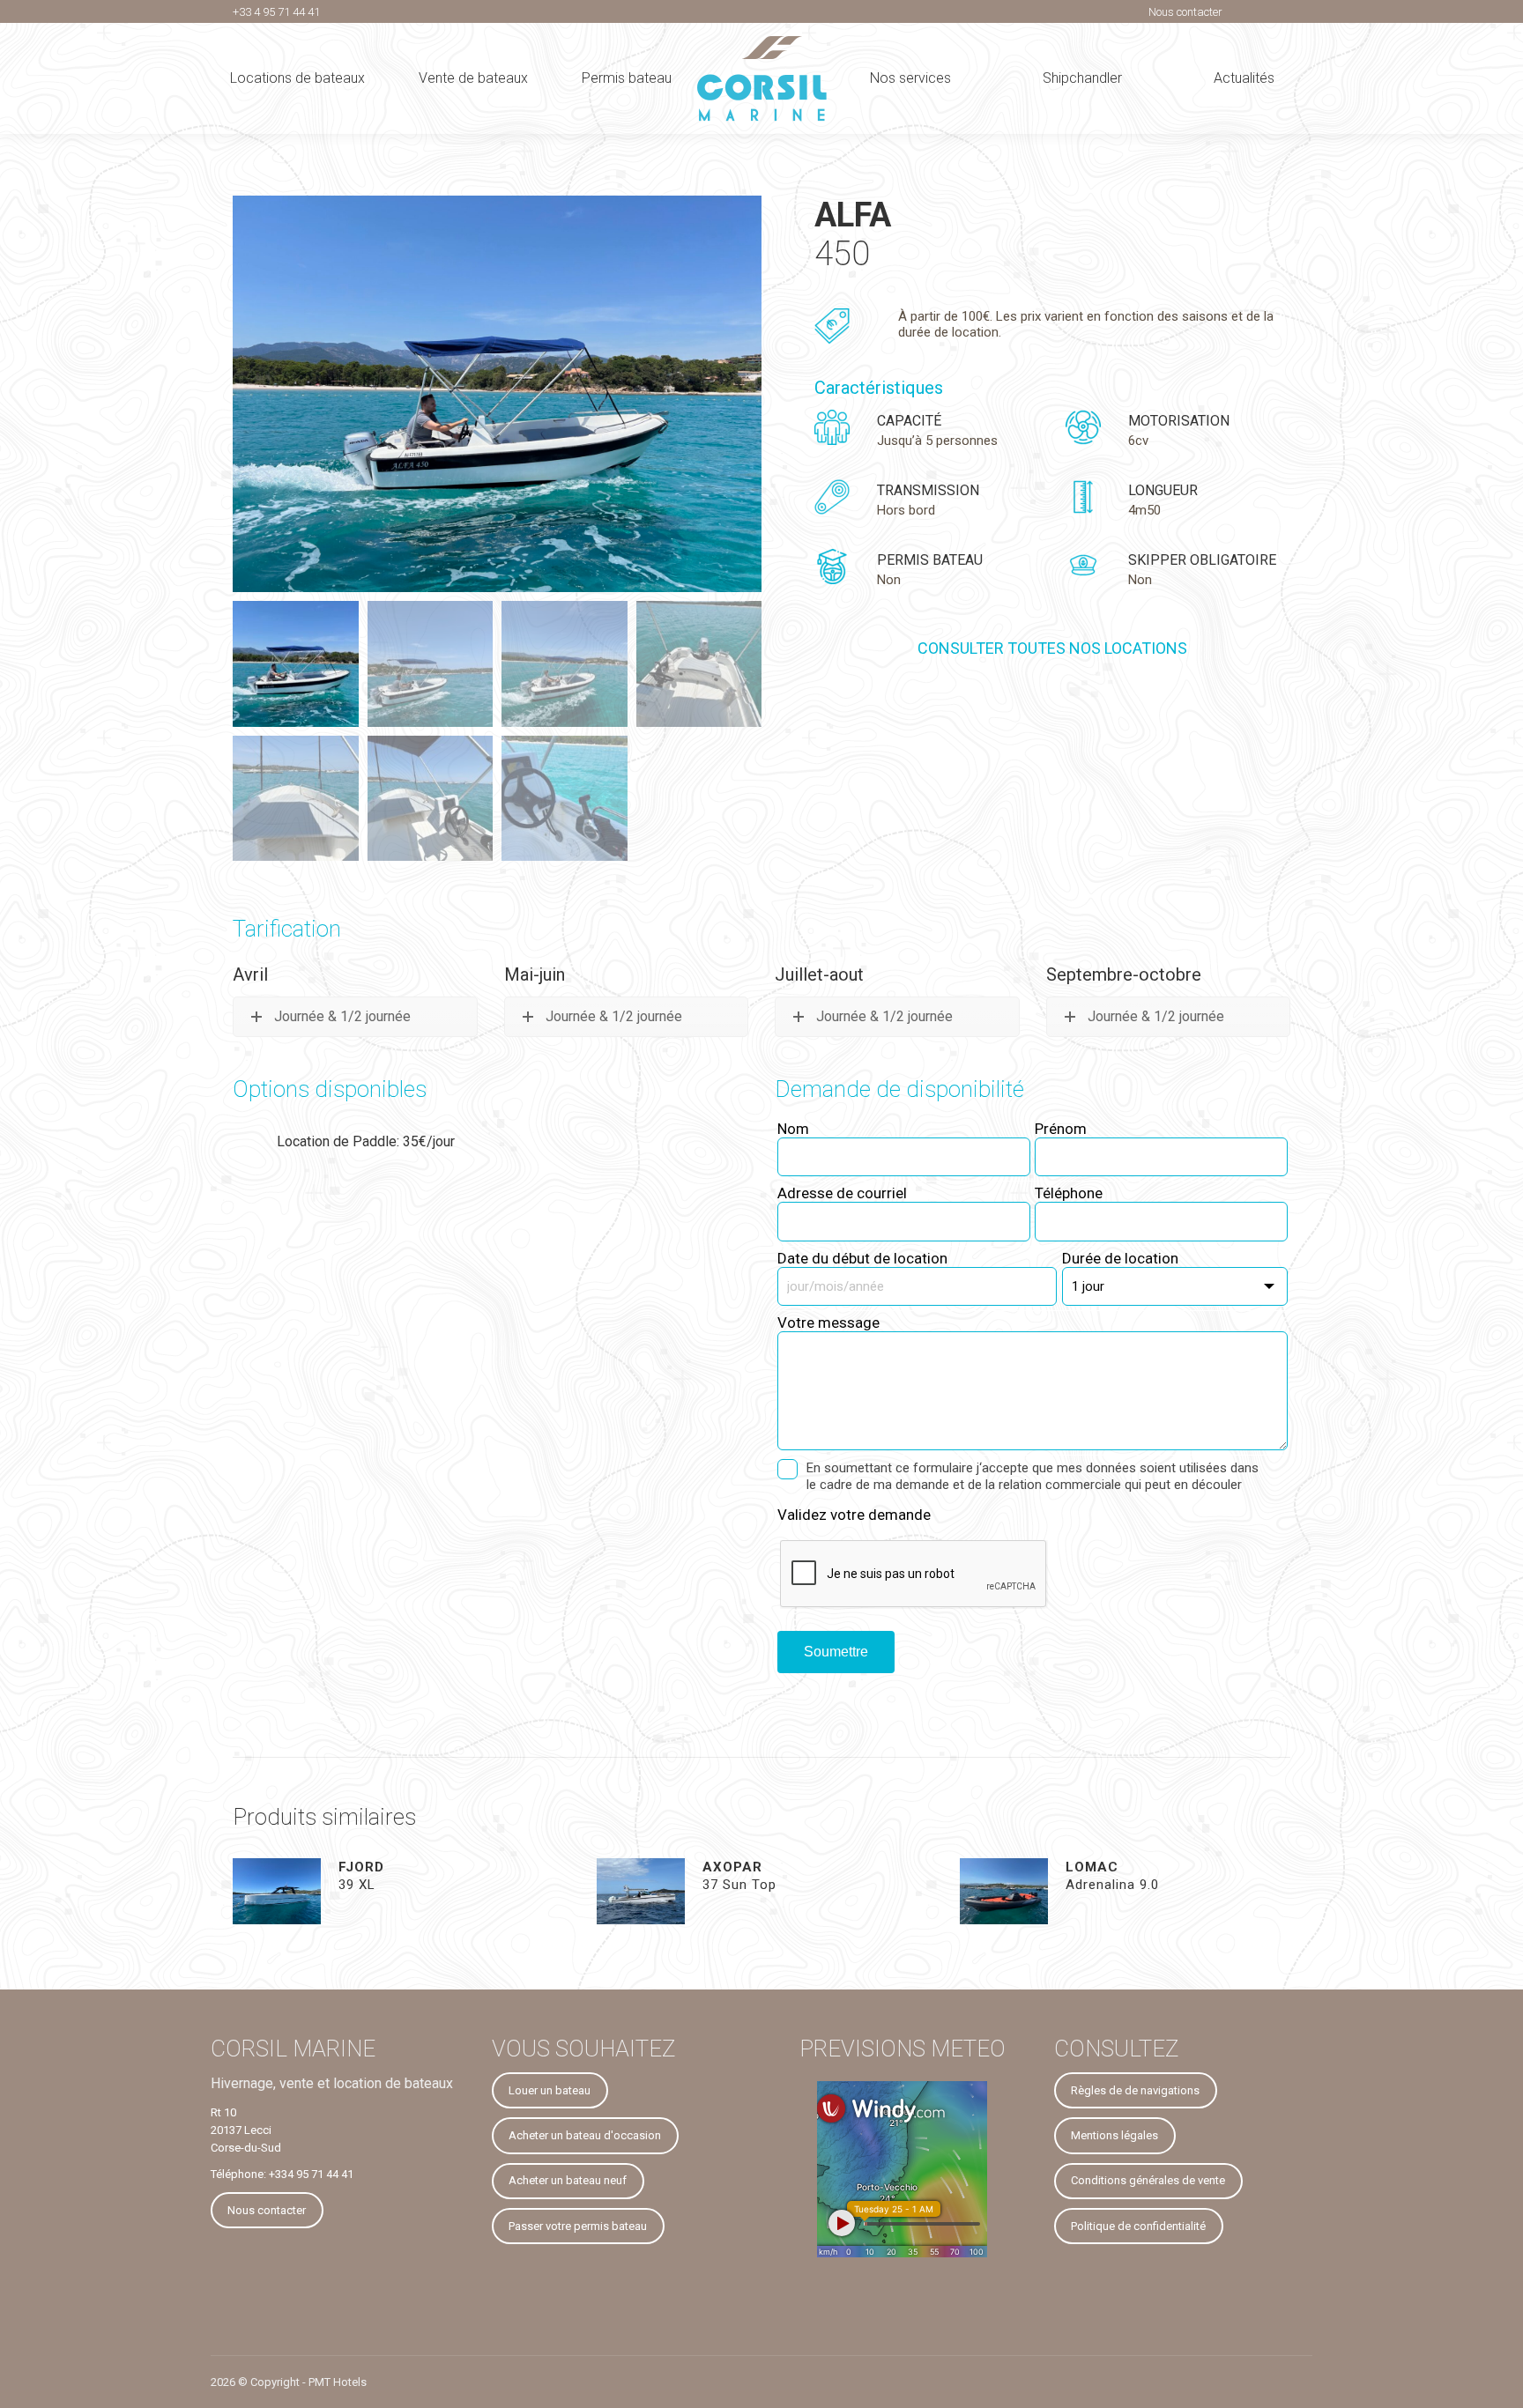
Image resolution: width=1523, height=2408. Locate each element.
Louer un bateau (550, 2090)
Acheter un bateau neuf (568, 2180)
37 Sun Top (739, 1876)
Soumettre (836, 1652)
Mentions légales (1114, 2135)
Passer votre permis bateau (578, 2226)
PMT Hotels (338, 2382)
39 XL (361, 1876)
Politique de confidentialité (1138, 2226)
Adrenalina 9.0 (1112, 1876)
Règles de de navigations (1135, 2090)
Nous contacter (1185, 12)
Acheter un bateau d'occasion (585, 2135)
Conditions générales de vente (1148, 2180)
